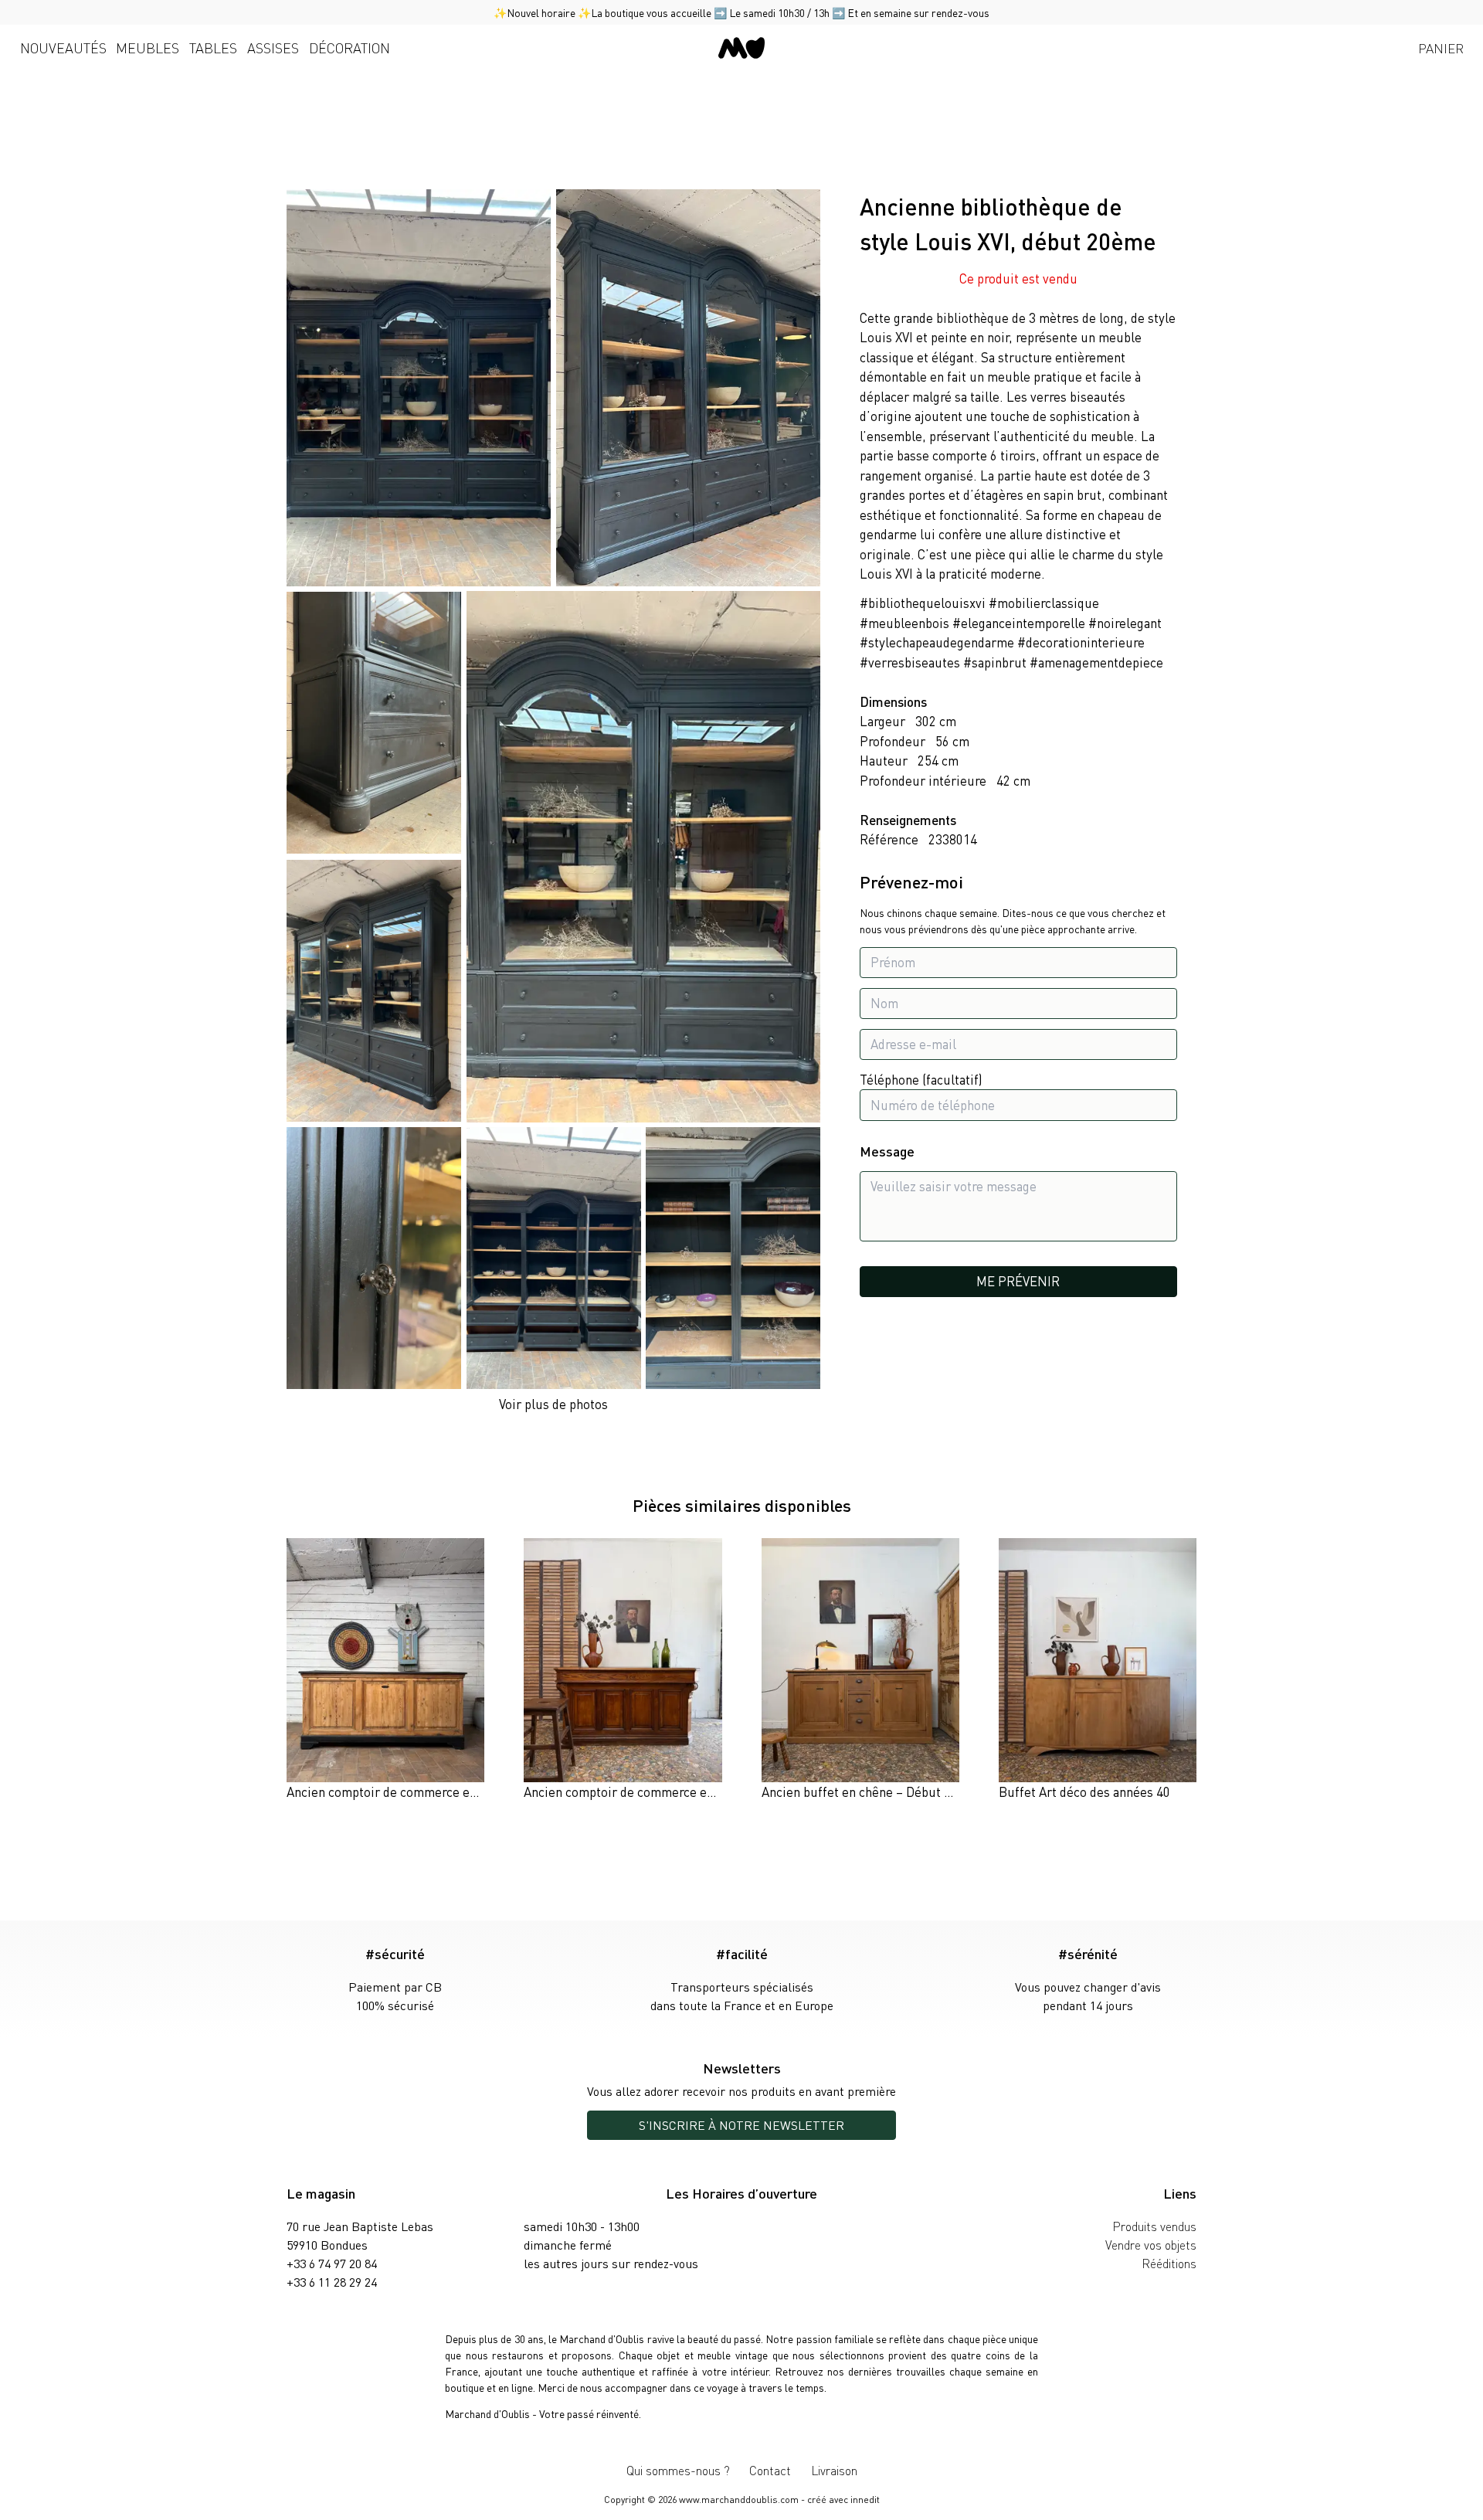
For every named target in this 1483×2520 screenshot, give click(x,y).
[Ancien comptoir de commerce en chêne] (623, 1670)
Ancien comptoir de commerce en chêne (637, 1792)
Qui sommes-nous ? (678, 2470)
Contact (770, 2470)
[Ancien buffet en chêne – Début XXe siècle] (860, 1670)
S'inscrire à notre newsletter (741, 2125)
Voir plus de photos (553, 1404)
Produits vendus (1154, 2226)
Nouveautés (63, 48)
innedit (865, 2500)
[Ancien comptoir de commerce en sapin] (385, 1670)
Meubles (148, 48)
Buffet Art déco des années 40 (1084, 1792)
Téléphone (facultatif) (921, 1079)
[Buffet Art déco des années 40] (1098, 1670)
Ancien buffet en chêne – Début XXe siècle (882, 1792)
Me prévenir (1018, 1282)
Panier (1441, 48)
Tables (213, 48)
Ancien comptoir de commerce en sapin (398, 1792)
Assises (273, 48)
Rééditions (1169, 2263)
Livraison (834, 2470)
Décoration (350, 48)
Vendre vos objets (1151, 2245)
